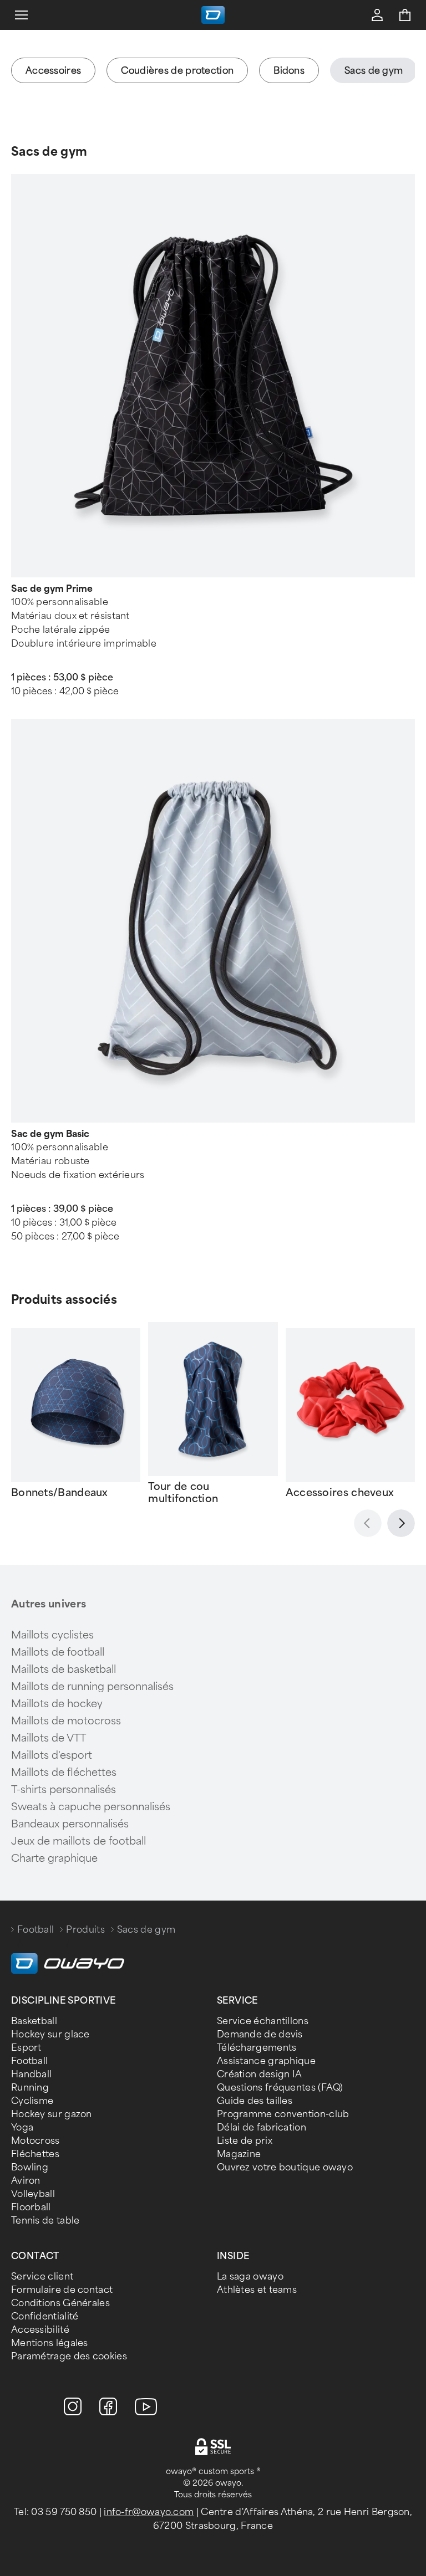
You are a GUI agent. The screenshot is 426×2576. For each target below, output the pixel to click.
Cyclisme (32, 2101)
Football (35, 1930)
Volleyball (33, 2194)
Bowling (30, 2167)
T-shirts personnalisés (64, 1790)
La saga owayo (250, 2277)
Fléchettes (35, 2154)
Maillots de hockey (57, 1704)
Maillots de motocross (66, 1721)
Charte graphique (54, 1858)
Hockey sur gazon (52, 2114)
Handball (31, 2074)
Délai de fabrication (262, 2127)
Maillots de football (58, 1652)
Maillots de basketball (64, 1669)
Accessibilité (40, 2330)
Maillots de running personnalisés (92, 1687)
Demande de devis (260, 2034)
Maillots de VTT (49, 1738)
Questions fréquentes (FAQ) (280, 2088)
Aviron (26, 2181)
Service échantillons (263, 2021)
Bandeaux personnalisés (70, 1824)
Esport (26, 2048)
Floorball (31, 2207)
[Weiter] (401, 1523)
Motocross (35, 2141)
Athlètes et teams (257, 2290)
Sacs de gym (49, 152)
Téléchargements (257, 2048)
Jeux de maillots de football (78, 1841)
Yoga (22, 2127)
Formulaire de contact (62, 2290)
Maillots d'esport (52, 1755)
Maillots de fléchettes (64, 1773)
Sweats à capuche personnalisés (91, 1807)
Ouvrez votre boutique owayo (285, 2167)
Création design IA (259, 2074)
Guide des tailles (255, 2101)
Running (30, 2088)
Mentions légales (50, 2343)
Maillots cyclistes (52, 1635)
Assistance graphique (266, 2061)
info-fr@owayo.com (149, 2512)
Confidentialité (45, 2316)
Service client (42, 2277)
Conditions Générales (60, 2303)
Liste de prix (245, 2141)
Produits (85, 1930)
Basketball (34, 2021)
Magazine (239, 2154)
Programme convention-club (283, 2114)
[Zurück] (368, 1523)
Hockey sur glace (50, 2034)
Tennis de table (45, 2221)
